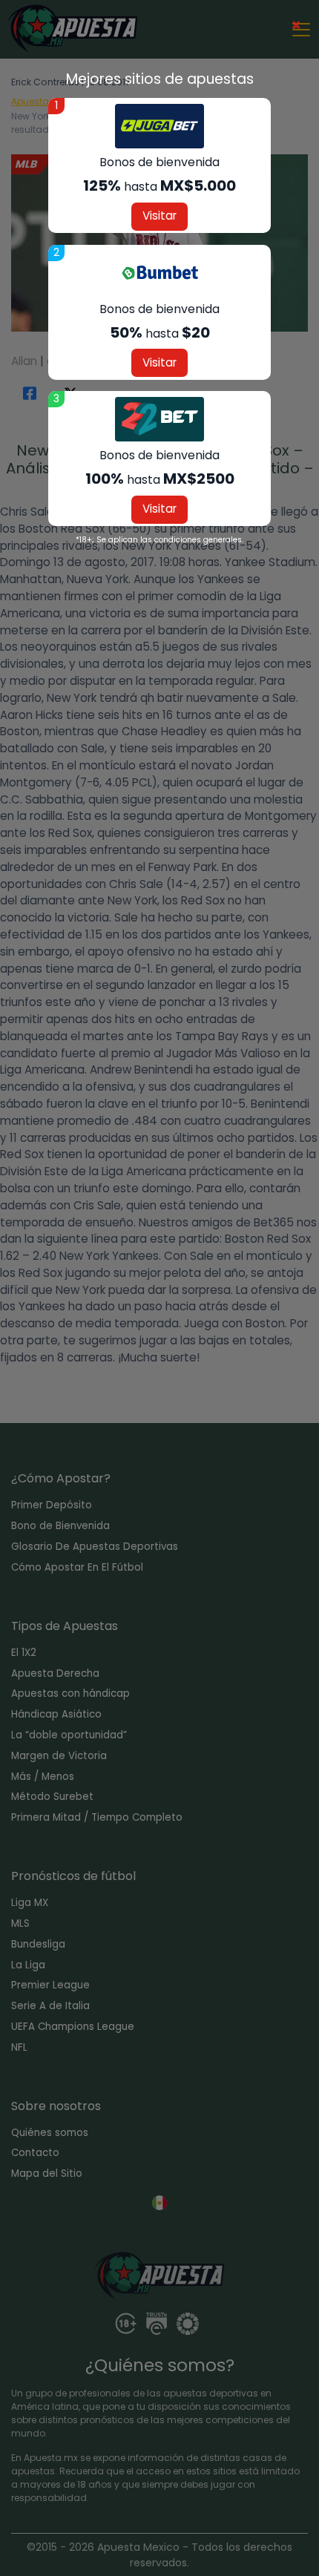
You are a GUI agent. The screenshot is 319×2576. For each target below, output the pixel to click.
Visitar (159, 216)
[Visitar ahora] (159, 126)
